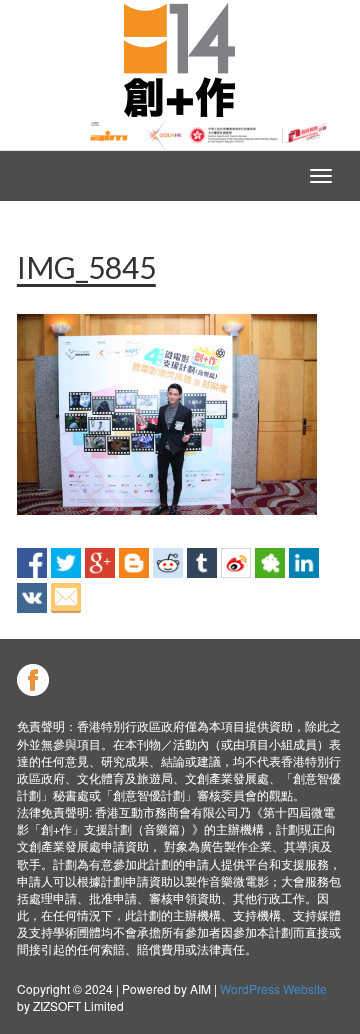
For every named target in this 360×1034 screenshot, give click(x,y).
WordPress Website (273, 988)
